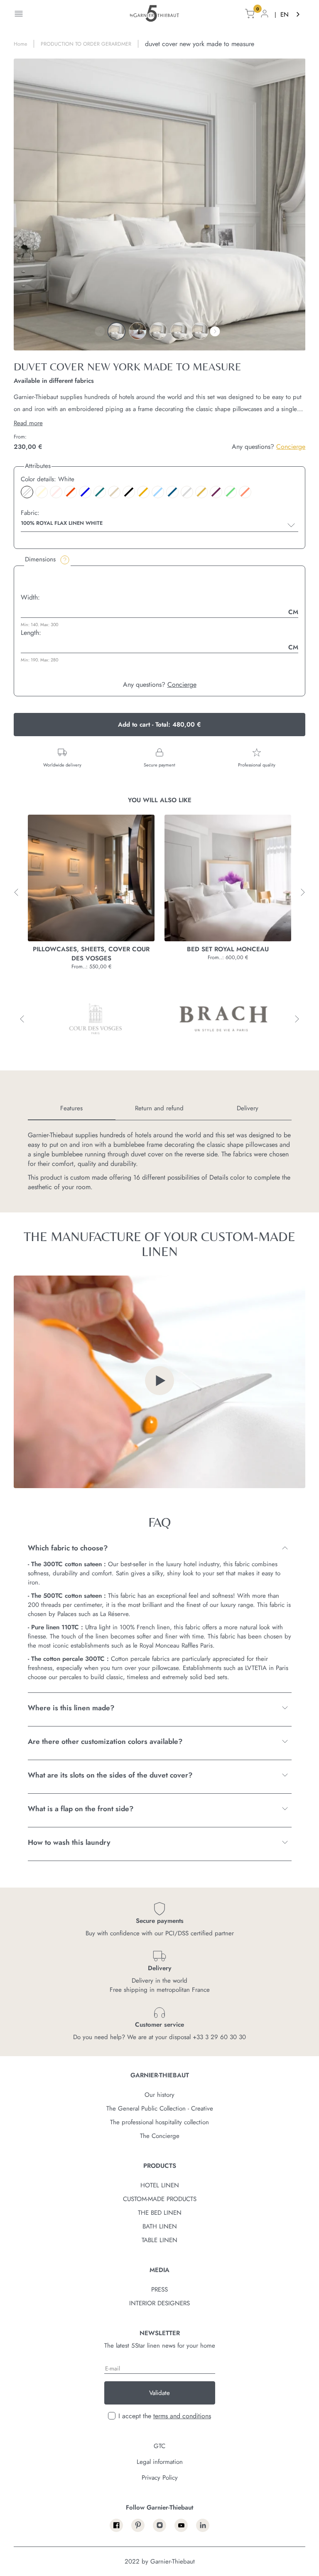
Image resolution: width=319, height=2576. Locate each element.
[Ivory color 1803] (42, 492)
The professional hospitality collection (159, 2122)
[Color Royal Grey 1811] (187, 492)
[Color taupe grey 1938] (114, 492)
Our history (159, 2095)
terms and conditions (182, 2416)
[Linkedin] (203, 2525)
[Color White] (27, 492)
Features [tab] (71, 1108)
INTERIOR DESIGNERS (159, 2303)
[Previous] (100, 331)
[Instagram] (159, 2525)
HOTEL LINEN (160, 2185)
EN (285, 15)
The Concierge (160, 2136)
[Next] (215, 331)
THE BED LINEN (160, 2213)
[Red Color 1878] (71, 492)
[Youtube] (181, 2525)
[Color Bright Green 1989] (231, 492)
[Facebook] (116, 2525)
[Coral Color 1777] (245, 492)
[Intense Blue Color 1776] (172, 492)
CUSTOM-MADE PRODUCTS (160, 2199)
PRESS (159, 2290)
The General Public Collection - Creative (160, 2108)
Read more (28, 423)
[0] (250, 15)
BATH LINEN (160, 2226)
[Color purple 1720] (216, 492)
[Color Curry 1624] (143, 492)
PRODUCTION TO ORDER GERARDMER (86, 44)
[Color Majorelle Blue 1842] (85, 492)
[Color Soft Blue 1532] (158, 492)
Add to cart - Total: (159, 725)
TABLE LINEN (159, 2240)
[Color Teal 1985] (100, 492)
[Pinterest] (138, 2525)
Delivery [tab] (248, 1108)
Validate (159, 2393)
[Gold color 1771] (201, 492)
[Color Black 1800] (129, 492)
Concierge (291, 447)
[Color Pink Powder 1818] (56, 492)
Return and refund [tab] (159, 1108)
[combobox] (291, 15)
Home (20, 44)
